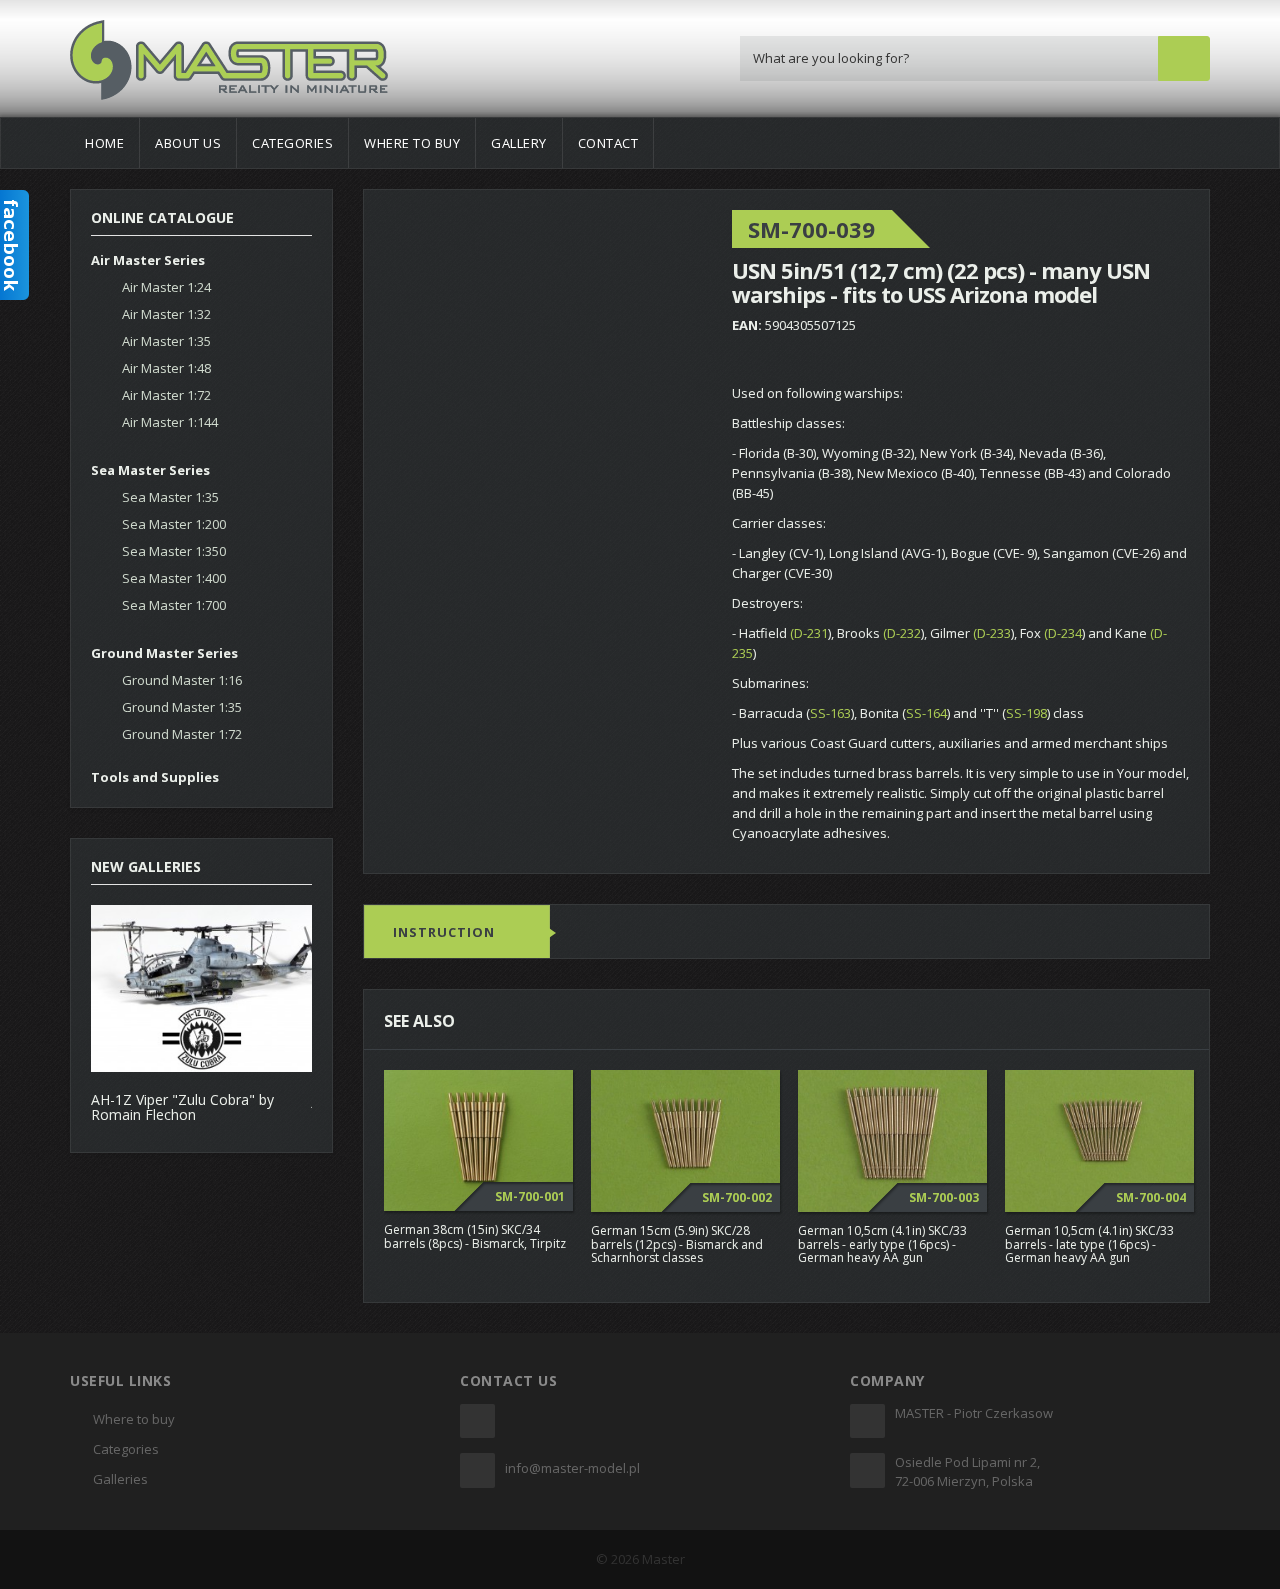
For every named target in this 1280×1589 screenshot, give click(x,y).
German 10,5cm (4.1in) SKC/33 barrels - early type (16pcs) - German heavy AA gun (882, 1243)
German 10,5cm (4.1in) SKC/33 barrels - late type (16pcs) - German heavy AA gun (1089, 1243)
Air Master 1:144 (170, 422)
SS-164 (926, 713)
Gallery (519, 143)
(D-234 (1063, 633)
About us (188, 143)
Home (104, 143)
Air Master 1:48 (166, 368)
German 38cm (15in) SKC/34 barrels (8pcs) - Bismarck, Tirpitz (475, 1236)
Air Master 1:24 (166, 287)
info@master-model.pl (572, 1468)
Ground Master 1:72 (182, 734)
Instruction (444, 932)
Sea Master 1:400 (174, 578)
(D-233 (992, 633)
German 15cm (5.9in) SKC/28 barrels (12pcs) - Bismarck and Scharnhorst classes (677, 1243)
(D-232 (902, 633)
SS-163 (830, 713)
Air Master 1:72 (166, 395)
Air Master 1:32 (166, 314)
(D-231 (809, 633)
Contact (608, 143)
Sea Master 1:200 (174, 524)
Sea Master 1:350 (174, 551)
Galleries (120, 1479)
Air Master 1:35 (166, 341)
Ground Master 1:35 (182, 707)
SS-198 (1026, 713)
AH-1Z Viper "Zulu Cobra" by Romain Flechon (182, 1107)
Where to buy (412, 143)
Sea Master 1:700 (174, 605)
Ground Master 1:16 (182, 680)
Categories (292, 143)
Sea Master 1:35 (170, 497)
